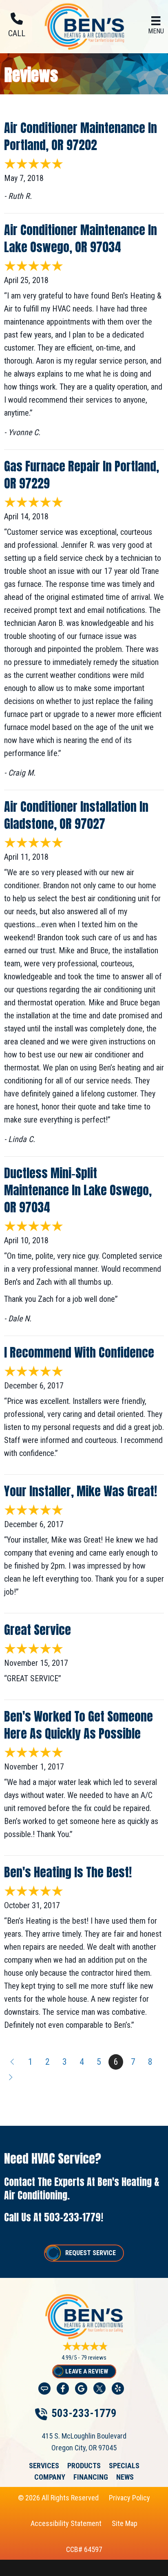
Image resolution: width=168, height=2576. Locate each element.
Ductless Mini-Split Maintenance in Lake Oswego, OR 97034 (78, 1190)
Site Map (125, 2523)
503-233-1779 (72, 2217)
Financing (91, 2477)
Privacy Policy (129, 2498)
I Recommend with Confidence (79, 1352)
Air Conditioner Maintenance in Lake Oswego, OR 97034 (81, 239)
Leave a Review (87, 2371)
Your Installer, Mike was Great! (81, 1491)
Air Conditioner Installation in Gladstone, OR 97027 (76, 815)
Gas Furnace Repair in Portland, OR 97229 (82, 475)
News (125, 2477)
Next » (11, 2077)
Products (84, 2466)
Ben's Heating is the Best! (68, 1872)
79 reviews (94, 2358)
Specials (124, 2466)
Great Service (38, 1630)
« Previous (11, 2062)
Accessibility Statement (66, 2523)
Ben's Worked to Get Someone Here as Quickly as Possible (78, 1725)
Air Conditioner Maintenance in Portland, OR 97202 (81, 136)
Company (50, 2477)
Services (44, 2466)
